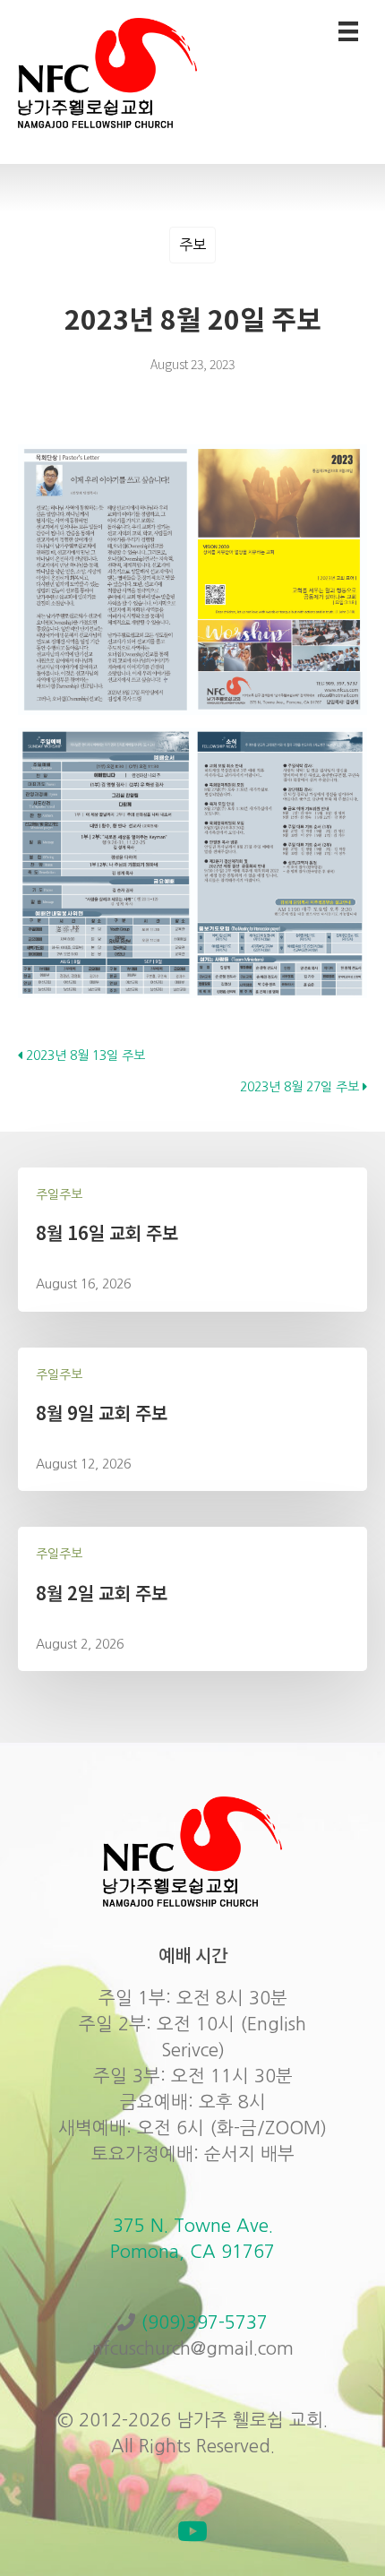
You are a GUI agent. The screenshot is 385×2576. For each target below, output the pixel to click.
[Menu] (348, 31)
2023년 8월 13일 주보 (84, 1055)
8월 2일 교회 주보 (102, 1593)
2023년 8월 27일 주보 (301, 1087)
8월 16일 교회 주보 (107, 1232)
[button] (192, 2531)
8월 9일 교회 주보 (102, 1413)
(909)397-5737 (204, 2322)
